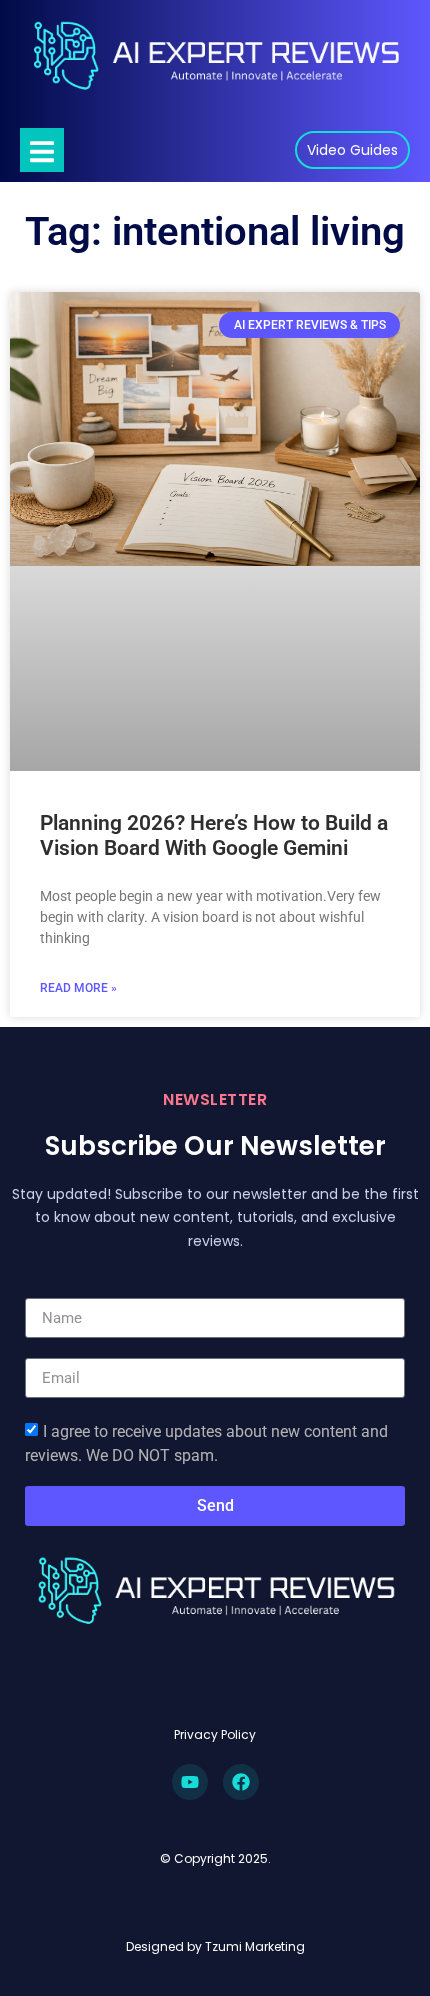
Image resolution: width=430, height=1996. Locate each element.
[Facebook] (241, 1782)
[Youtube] (190, 1782)
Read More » (78, 988)
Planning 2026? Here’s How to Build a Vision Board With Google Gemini (214, 835)
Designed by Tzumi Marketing (215, 1946)
